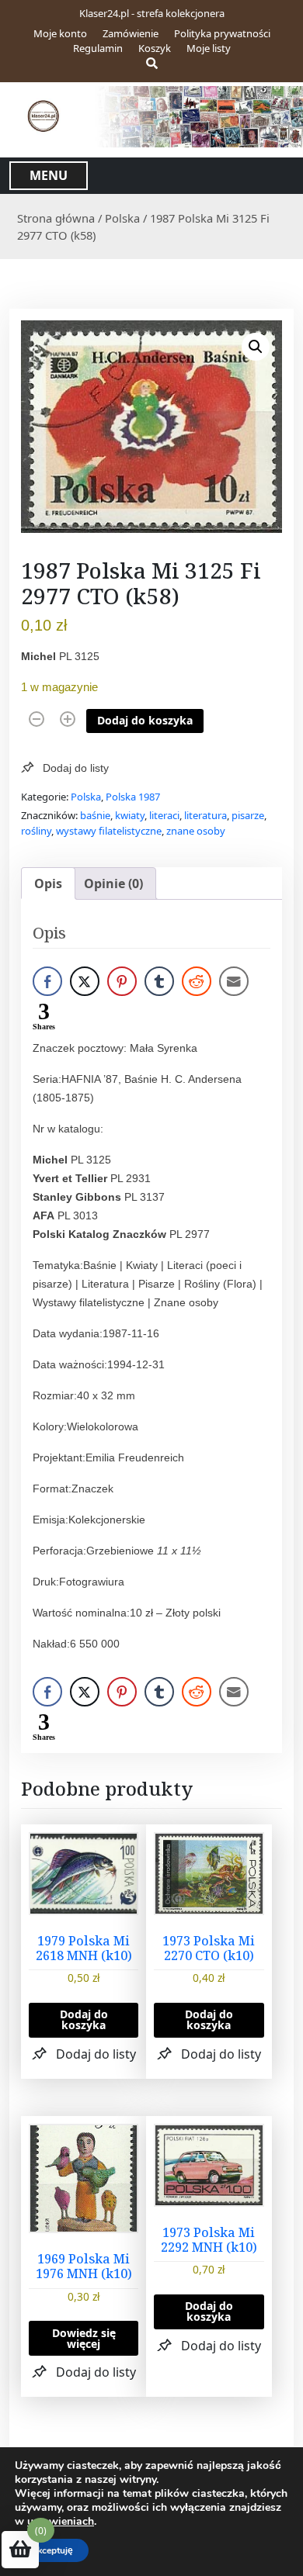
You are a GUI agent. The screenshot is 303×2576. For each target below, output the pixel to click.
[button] (256, 347)
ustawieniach (61, 2522)
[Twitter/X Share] (85, 981)
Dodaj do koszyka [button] (84, 2019)
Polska (122, 218)
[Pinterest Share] (122, 981)
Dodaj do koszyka (145, 720)
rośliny (36, 831)
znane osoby (196, 831)
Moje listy (209, 48)
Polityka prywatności (222, 33)
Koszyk (155, 48)
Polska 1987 (133, 797)
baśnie (95, 815)
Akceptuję (52, 2550)
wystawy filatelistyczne (109, 831)
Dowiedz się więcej (84, 2338)
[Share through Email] (234, 981)
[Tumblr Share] (159, 981)
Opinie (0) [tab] (113, 883)
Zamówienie (131, 33)
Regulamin (98, 48)
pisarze (248, 815)
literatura (205, 815)
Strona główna (56, 218)
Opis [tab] (48, 883)
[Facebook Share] (47, 981)
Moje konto (60, 33)
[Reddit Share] (197, 981)
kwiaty (130, 815)
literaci (164, 815)
